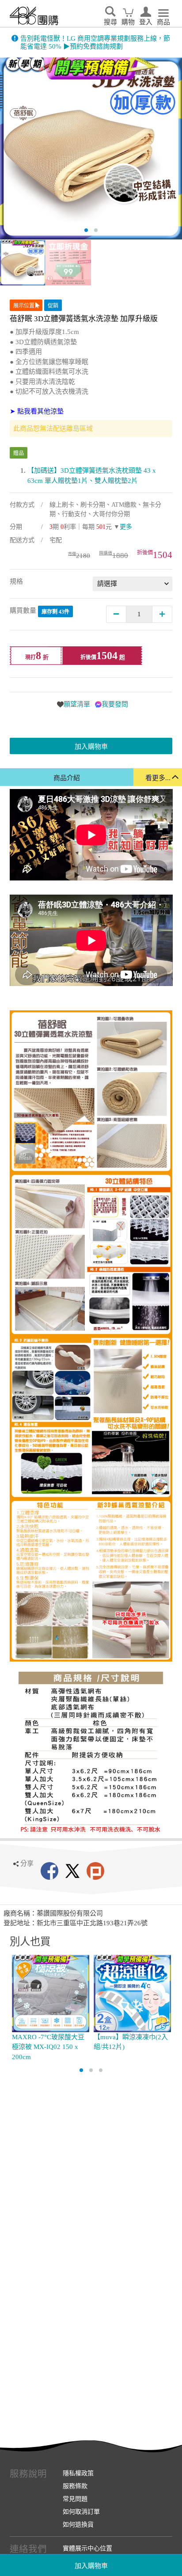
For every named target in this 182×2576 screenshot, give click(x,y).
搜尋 (110, 22)
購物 (128, 22)
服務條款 (75, 2486)
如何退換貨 (78, 2524)
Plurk (95, 1871)
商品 (163, 22)
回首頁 (34, 16)
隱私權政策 (78, 2473)
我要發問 (115, 704)
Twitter (72, 1871)
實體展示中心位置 (87, 2548)
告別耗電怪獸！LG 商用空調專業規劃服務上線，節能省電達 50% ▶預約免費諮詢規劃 (95, 42)
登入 (146, 22)
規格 (16, 581)
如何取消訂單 (81, 2512)
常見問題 (75, 2499)
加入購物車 (91, 2566)
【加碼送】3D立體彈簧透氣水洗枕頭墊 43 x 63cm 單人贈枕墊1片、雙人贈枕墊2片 (92, 476)
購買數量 (40, 611)
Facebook (49, 1871)
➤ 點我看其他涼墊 (37, 411)
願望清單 (77, 704)
